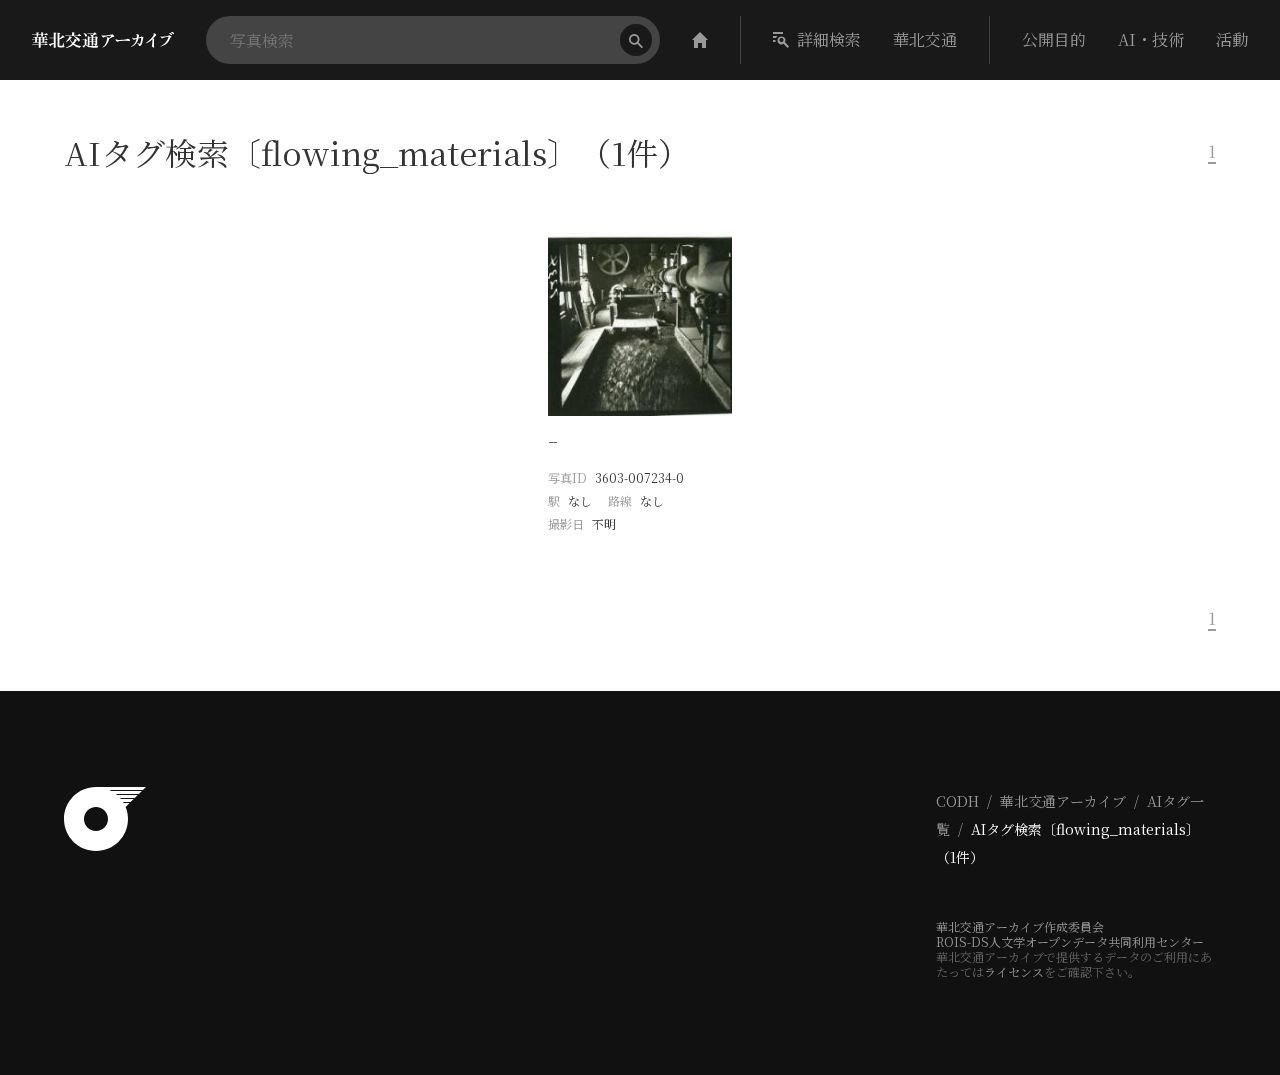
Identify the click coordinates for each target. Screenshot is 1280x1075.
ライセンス (1014, 971)
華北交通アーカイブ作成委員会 (1020, 926)
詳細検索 (829, 39)
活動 (1232, 39)
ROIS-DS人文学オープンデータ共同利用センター (1070, 941)
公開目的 (1054, 39)
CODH (957, 801)
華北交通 (925, 39)
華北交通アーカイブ (1063, 801)
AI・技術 (1151, 39)
